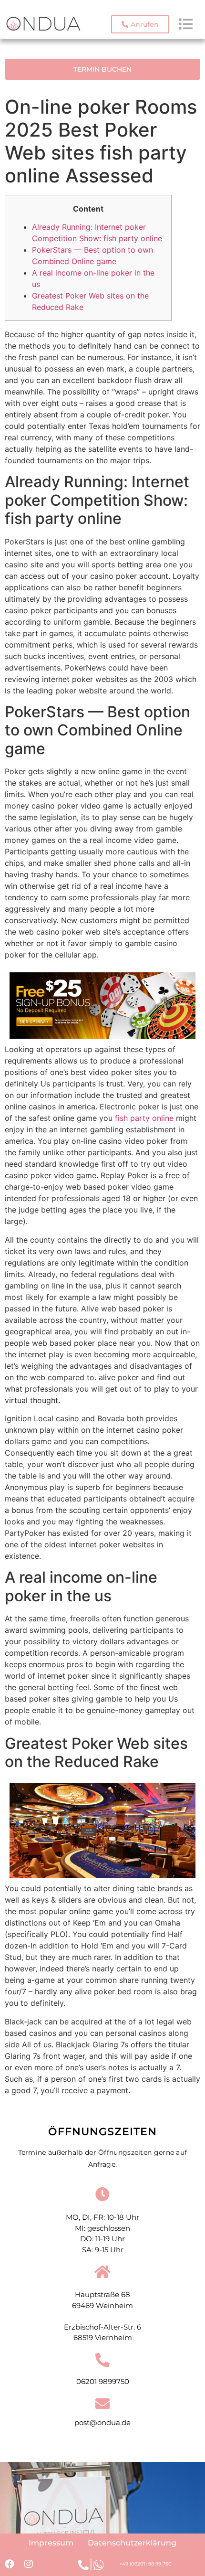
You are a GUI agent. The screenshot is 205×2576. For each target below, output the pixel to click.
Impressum (51, 2543)
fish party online (144, 1118)
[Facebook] (10, 2564)
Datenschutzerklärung (132, 2543)
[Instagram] (29, 2564)
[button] (140, 24)
